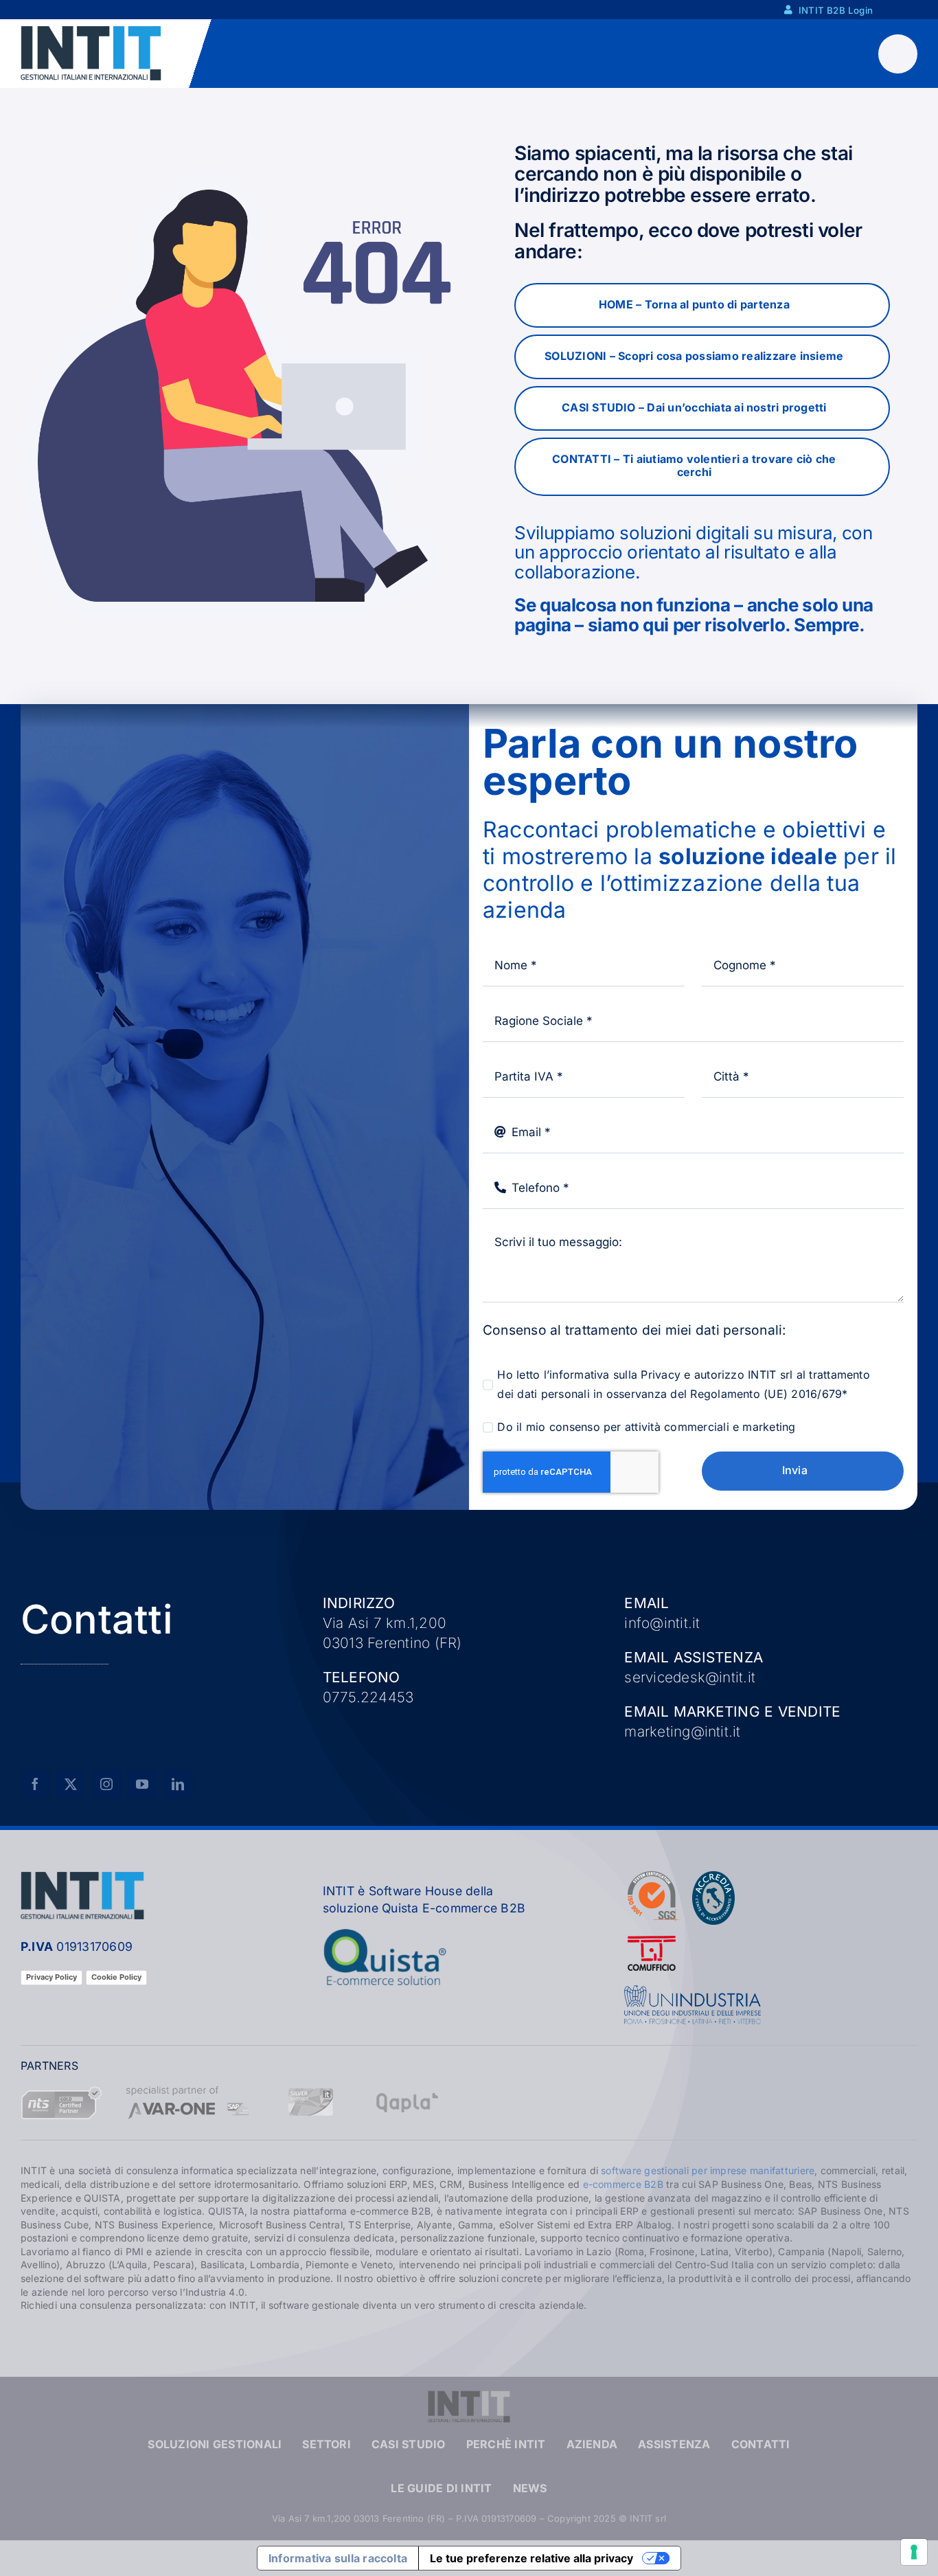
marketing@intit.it (682, 1731)
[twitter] (71, 1784)
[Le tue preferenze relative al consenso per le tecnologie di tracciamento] (914, 2552)
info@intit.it (662, 1623)
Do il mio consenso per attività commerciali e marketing (646, 1427)
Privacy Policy (52, 1977)
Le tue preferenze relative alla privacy (531, 2558)
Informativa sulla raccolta (338, 2558)
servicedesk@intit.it (690, 1677)
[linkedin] (178, 1784)
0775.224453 (368, 1697)
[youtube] (142, 1784)
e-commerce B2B (623, 2184)
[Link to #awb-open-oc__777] (898, 54)
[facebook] (35, 1784)
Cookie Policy (116, 1977)
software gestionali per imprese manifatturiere (708, 2170)
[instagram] (106, 1784)
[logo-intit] (91, 31)
